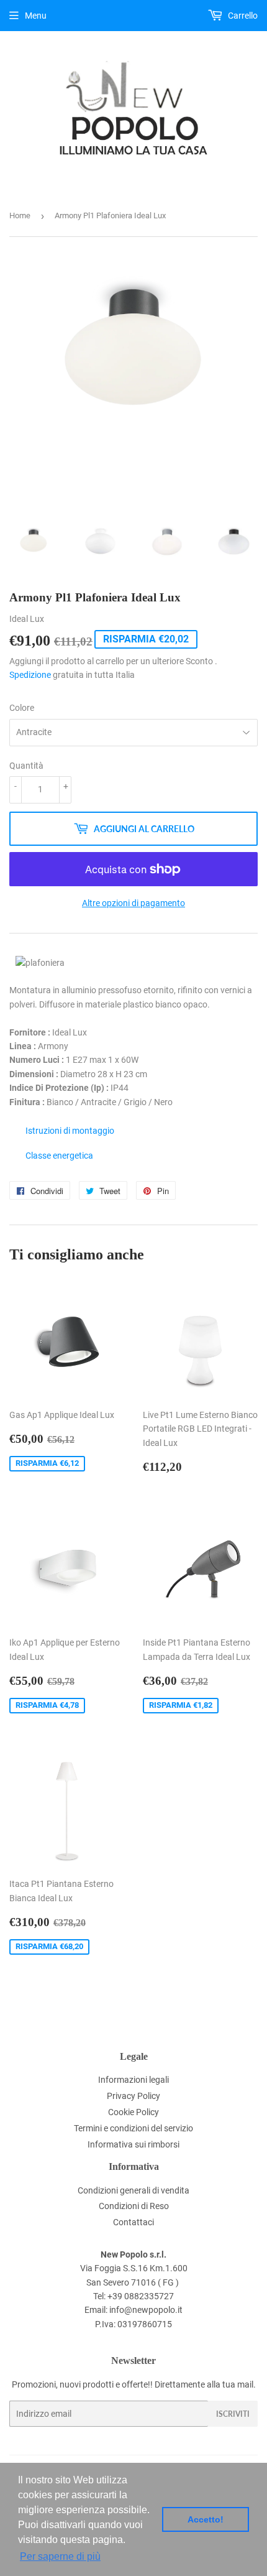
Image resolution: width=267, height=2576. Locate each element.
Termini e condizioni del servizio (133, 2128)
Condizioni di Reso (134, 2206)
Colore (22, 708)
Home (20, 215)
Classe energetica (59, 1156)
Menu (36, 16)
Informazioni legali (133, 2080)
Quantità (26, 766)
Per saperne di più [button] (60, 2556)
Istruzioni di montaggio (70, 1131)
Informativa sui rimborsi (133, 2144)
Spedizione (30, 675)
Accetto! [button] (206, 2519)
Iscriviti (233, 2414)
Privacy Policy (133, 2096)
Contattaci (133, 2222)
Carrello (242, 16)
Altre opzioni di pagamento (133, 903)
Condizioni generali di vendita (133, 2190)
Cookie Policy (133, 2112)
